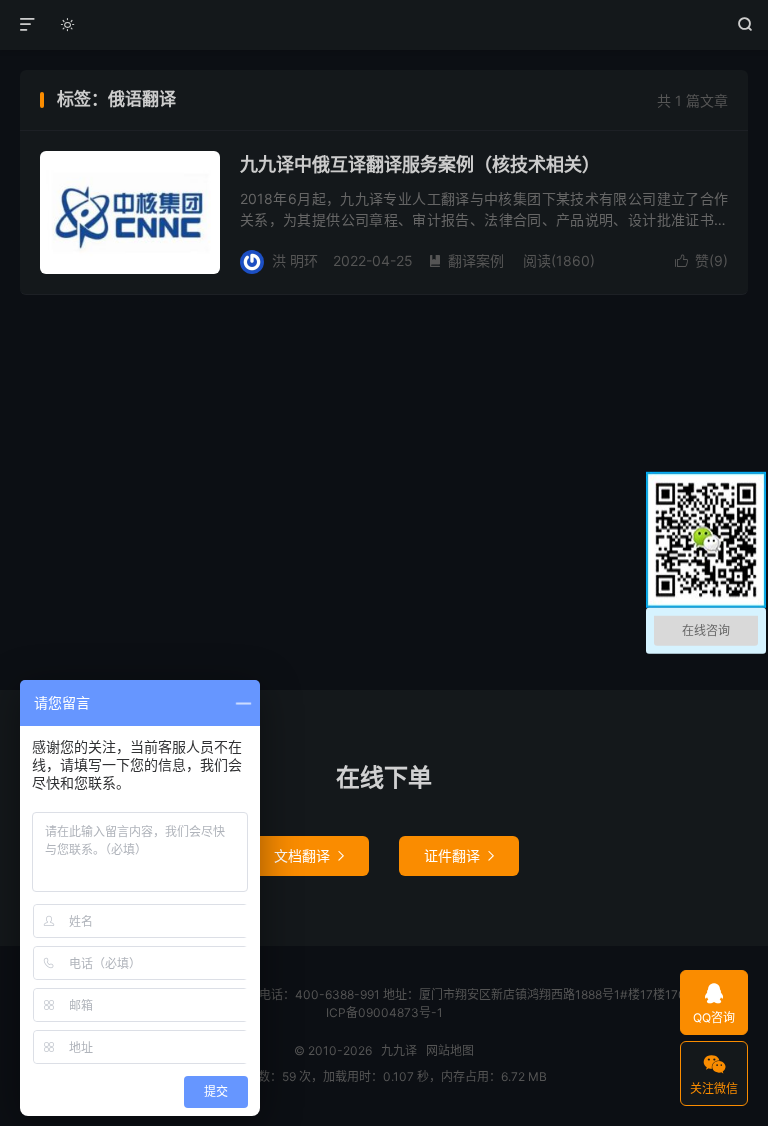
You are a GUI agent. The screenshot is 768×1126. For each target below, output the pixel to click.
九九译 (384, 25)
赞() (701, 260)
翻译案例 (466, 260)
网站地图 (450, 1050)
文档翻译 (309, 855)
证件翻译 (459, 855)
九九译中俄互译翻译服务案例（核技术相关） (420, 164)
